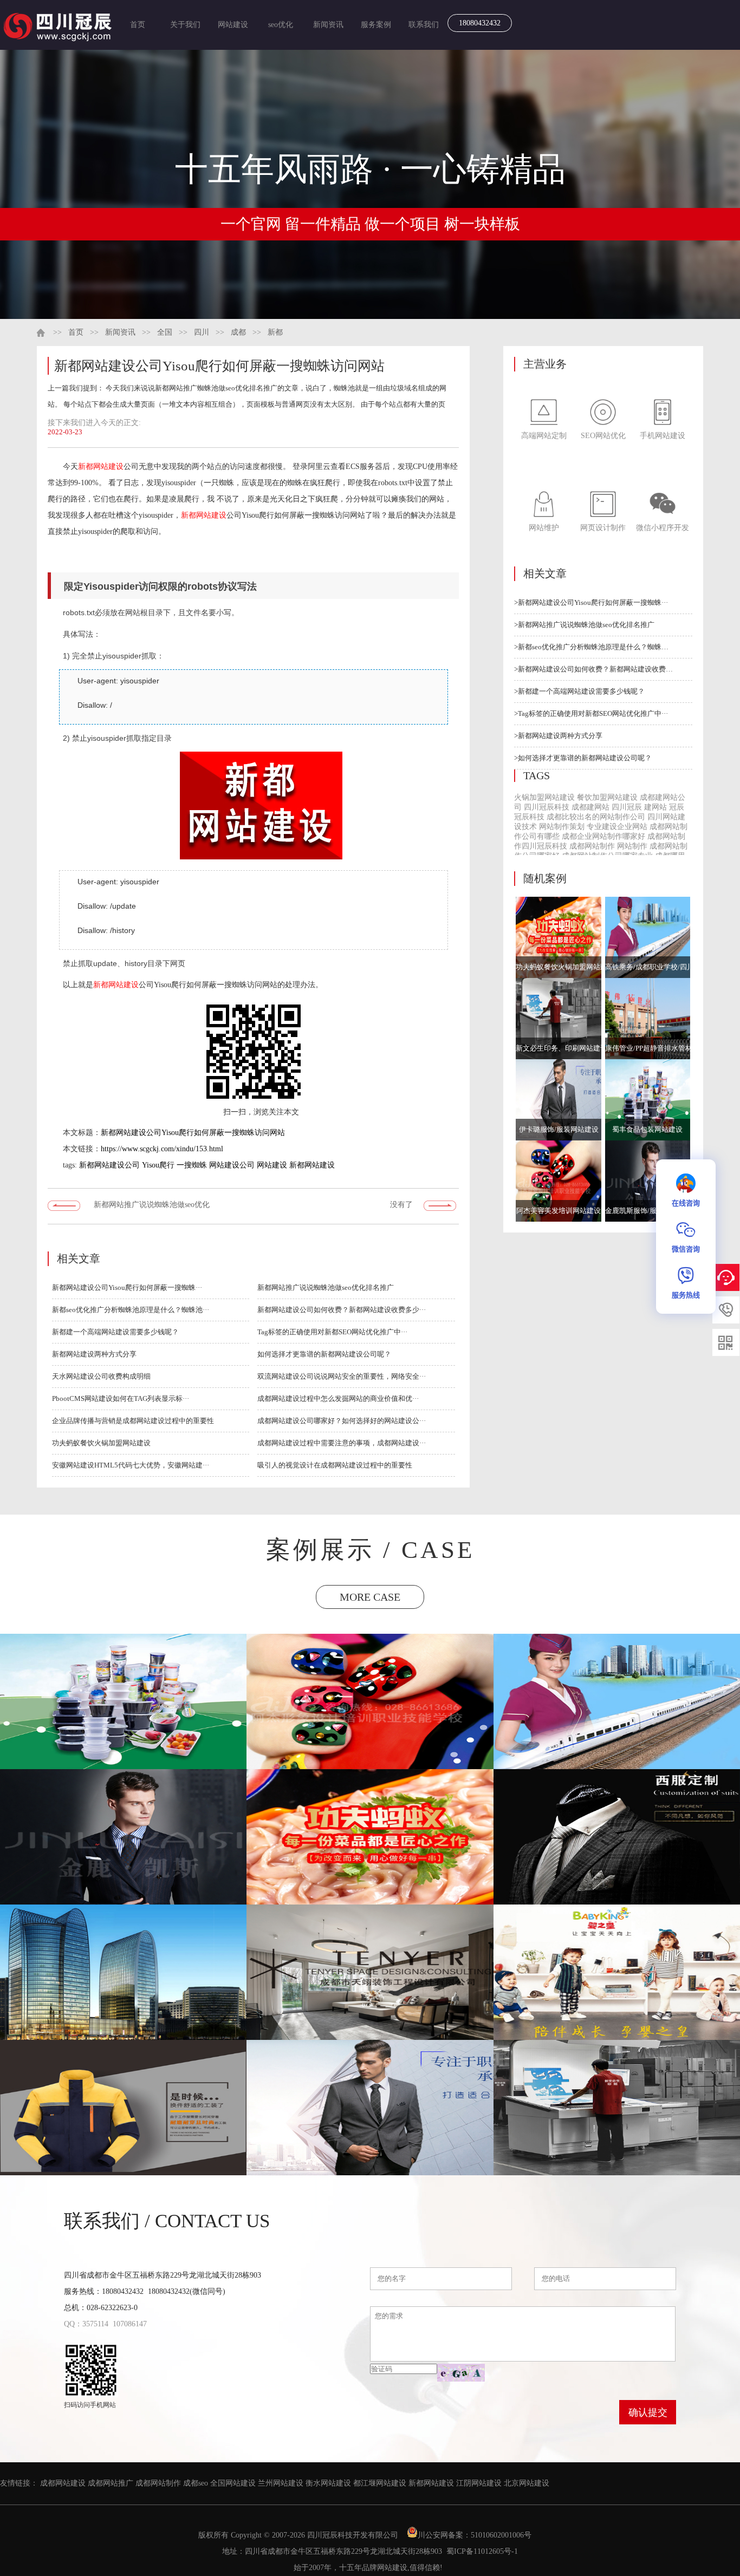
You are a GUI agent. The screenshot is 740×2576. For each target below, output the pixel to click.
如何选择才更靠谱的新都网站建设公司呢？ (324, 1354)
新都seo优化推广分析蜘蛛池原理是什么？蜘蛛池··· (131, 1310)
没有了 (401, 1205)
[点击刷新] (461, 2373)
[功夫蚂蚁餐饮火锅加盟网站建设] (559, 937)
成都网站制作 (592, 846)
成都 (238, 332)
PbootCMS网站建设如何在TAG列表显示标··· (121, 1398)
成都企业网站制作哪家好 (603, 836)
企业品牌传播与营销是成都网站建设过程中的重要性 (133, 1421)
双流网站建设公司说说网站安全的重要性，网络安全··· (342, 1376)
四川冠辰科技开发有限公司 (353, 2535)
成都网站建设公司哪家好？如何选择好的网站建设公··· (342, 1421)
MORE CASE (370, 1597)
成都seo (196, 2483)
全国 (165, 332)
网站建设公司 (232, 1165)
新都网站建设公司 (109, 1165)
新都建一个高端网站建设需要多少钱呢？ (115, 1332)
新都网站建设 (101, 467)
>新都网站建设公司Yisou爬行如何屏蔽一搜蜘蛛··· (591, 602)
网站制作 (632, 846)
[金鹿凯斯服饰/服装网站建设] (648, 1181)
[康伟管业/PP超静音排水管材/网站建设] (648, 1019)
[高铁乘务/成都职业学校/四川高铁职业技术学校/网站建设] (648, 937)
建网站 (655, 807)
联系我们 (424, 25)
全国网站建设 (233, 2483)
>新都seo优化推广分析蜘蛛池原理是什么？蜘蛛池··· (594, 647)
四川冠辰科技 (547, 807)
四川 (202, 332)
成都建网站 (590, 807)
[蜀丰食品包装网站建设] (648, 1100)
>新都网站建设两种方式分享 (558, 736)
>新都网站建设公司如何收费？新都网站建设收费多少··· (594, 669)
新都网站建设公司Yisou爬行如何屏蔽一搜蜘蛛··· (127, 1287)
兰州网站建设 (281, 2483)
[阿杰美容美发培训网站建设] (559, 1181)
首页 (138, 25)
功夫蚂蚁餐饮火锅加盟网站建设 (101, 1443)
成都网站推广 (111, 2483)
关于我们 (185, 25)
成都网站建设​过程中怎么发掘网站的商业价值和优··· (338, 1398)
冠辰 (677, 807)
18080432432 (480, 23)
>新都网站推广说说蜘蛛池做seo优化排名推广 (584, 625)
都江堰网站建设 (380, 2483)
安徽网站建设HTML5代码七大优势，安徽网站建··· (131, 1465)
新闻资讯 (328, 25)
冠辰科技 (529, 817)
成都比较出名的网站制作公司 (596, 817)
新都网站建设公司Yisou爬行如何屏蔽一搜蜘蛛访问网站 (193, 1133)
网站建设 (233, 25)
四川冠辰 (627, 807)
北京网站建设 (527, 2483)
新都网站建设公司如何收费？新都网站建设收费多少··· (342, 1310)
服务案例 (376, 25)
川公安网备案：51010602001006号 (476, 2535)
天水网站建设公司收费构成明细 (101, 1376)
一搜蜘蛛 (192, 1165)
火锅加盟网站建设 (544, 797)
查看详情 (124, 1723)
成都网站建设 (63, 2483)
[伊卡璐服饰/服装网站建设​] (559, 1100)
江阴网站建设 (479, 2483)
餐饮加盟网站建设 (607, 797)
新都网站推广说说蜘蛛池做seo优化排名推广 (152, 1208)
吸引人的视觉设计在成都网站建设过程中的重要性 (335, 1465)
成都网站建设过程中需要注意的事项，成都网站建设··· (342, 1443)
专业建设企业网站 (617, 827)
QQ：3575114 (86, 2324)
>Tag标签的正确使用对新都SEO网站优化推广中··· (591, 713)
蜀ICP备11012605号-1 (482, 2551)
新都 (275, 332)
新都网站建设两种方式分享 (94, 1354)
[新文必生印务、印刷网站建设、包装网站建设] (559, 1019)
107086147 (130, 2324)
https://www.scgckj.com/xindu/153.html (162, 1149)
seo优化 (281, 25)
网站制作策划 (562, 827)
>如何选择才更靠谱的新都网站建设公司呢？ (583, 758)
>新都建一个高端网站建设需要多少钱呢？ (579, 691)
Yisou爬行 (158, 1165)
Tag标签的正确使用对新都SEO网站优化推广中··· (332, 1332)
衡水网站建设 (328, 2483)
